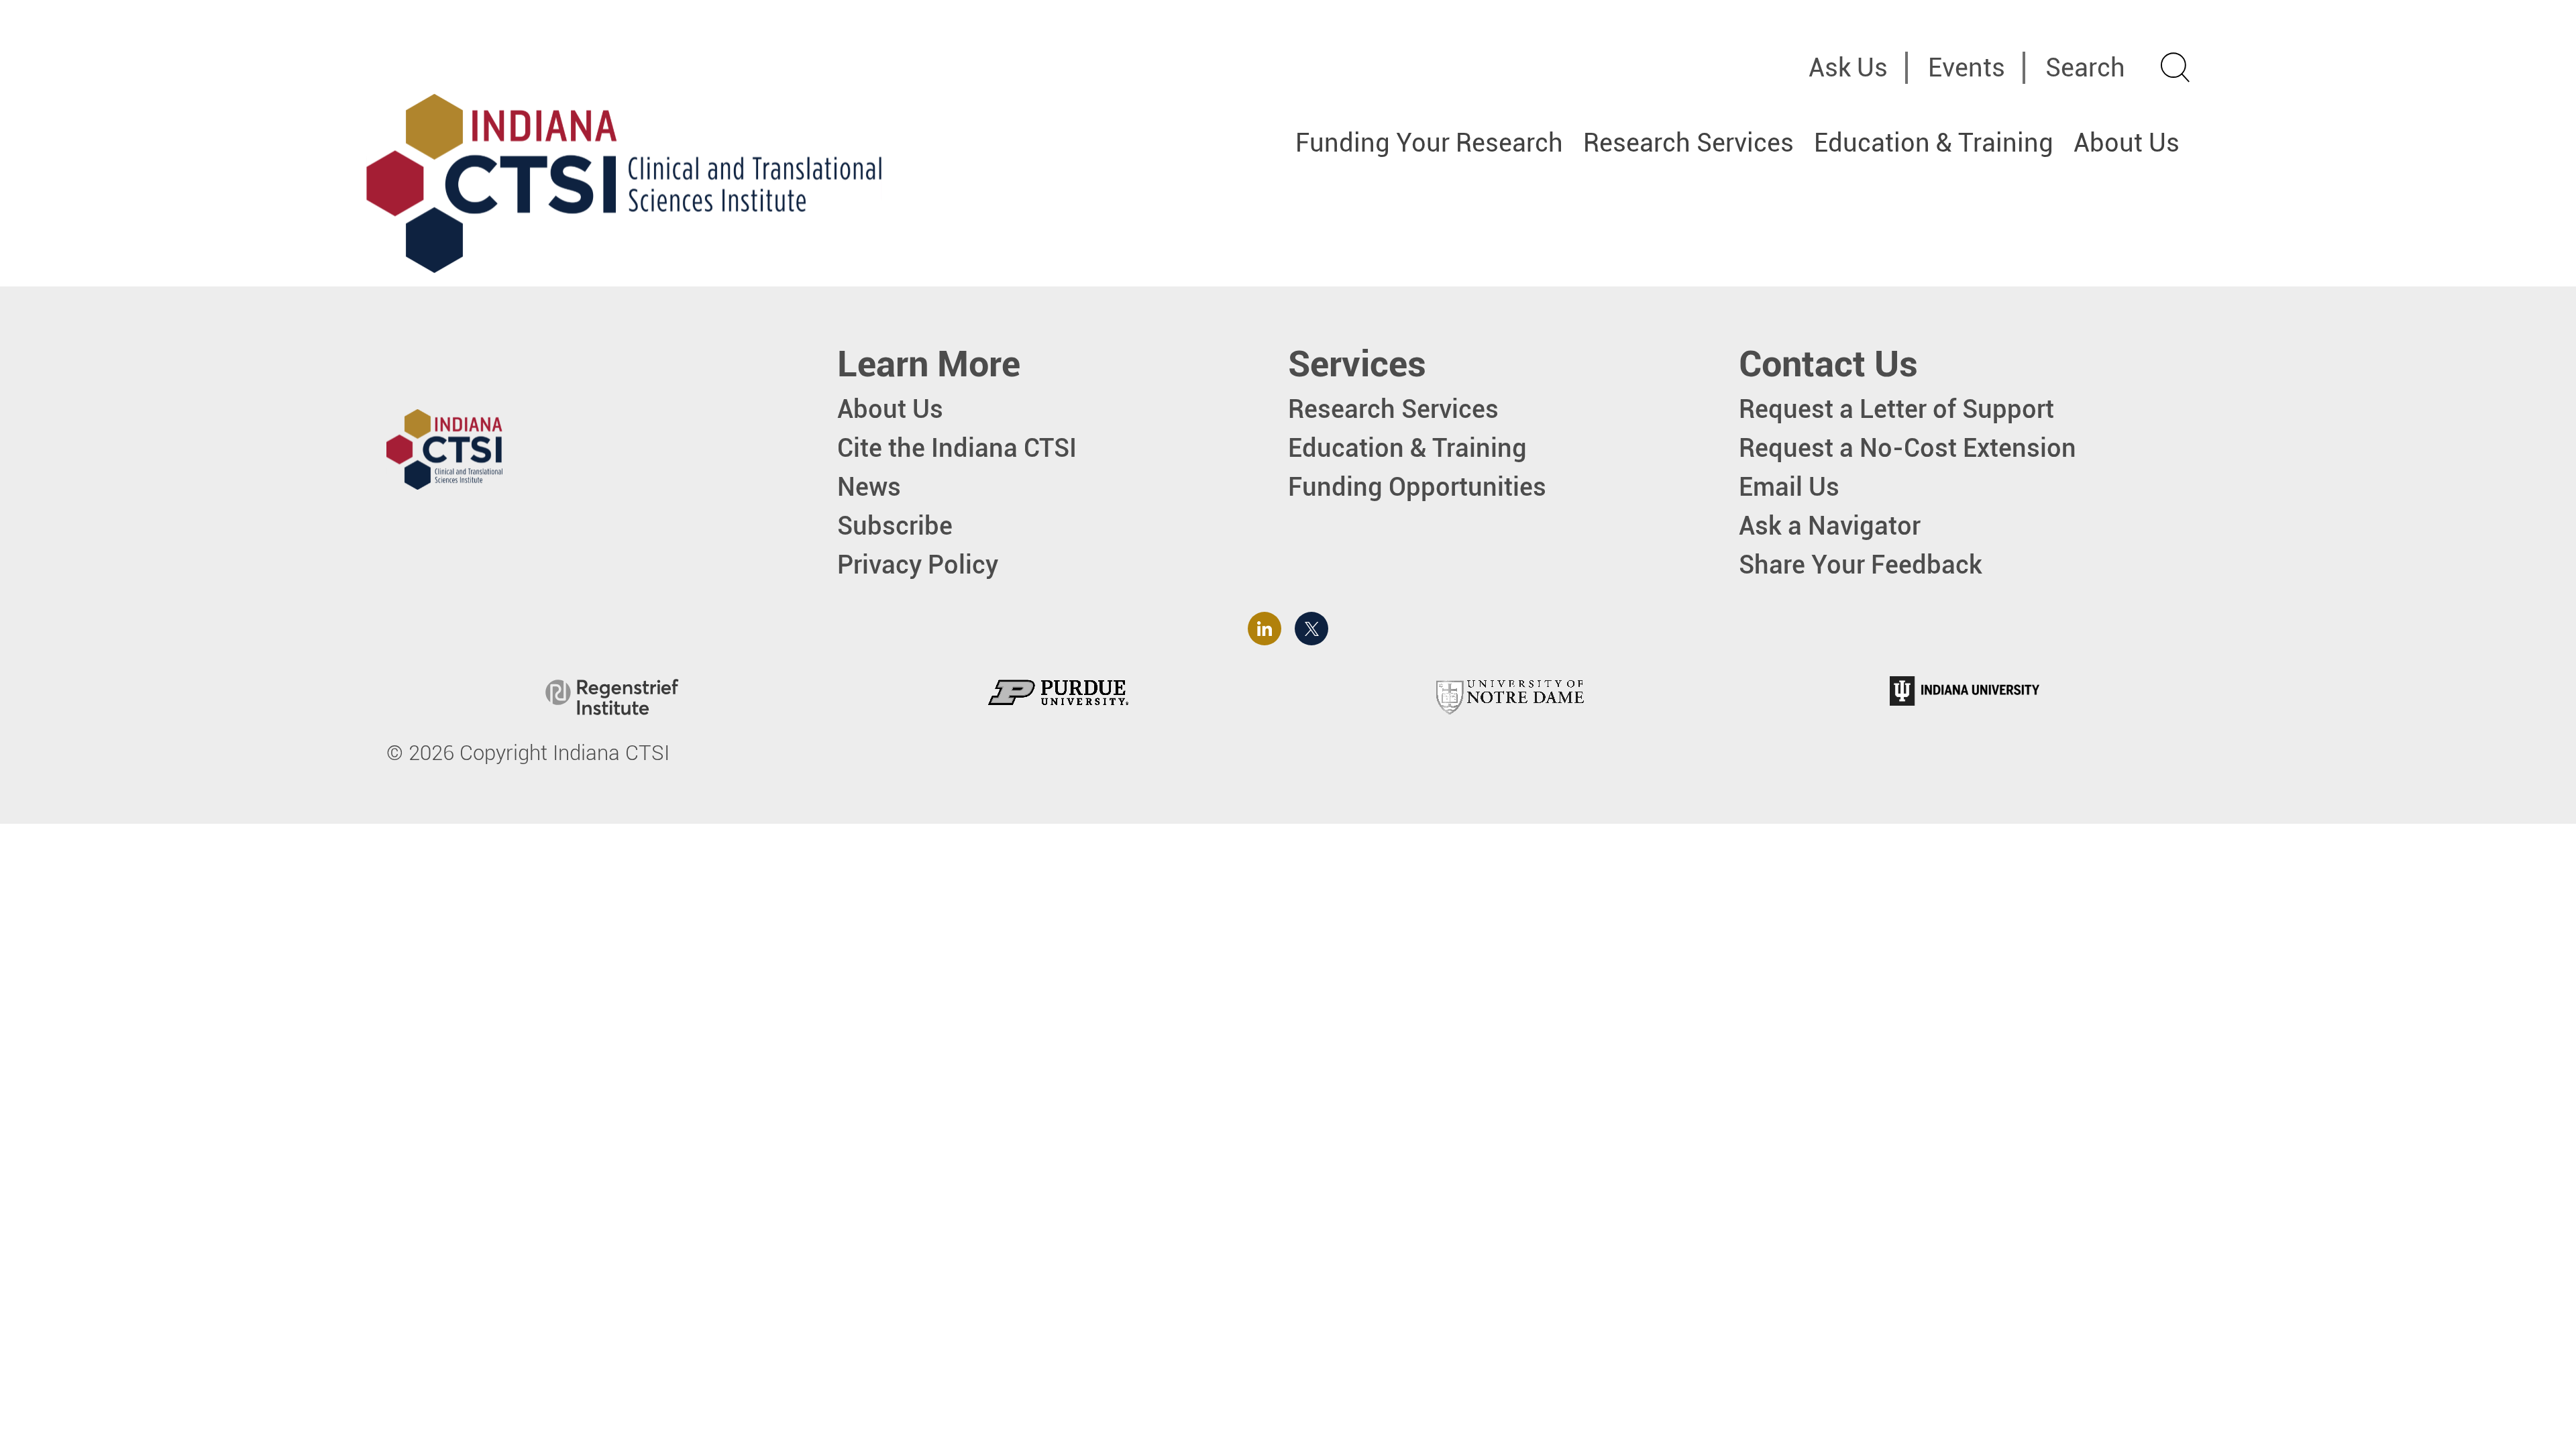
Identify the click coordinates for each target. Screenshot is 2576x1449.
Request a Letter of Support (1896, 409)
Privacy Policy (918, 565)
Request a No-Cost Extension (1908, 448)
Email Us (1789, 487)
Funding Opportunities (1417, 487)
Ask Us (1848, 67)
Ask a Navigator (1830, 526)
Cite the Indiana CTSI (957, 448)
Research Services (1688, 143)
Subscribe (895, 526)
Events (1967, 67)
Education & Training (1934, 143)
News (869, 487)
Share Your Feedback (1861, 565)
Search (2085, 67)
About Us (2127, 143)
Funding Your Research (1429, 143)
